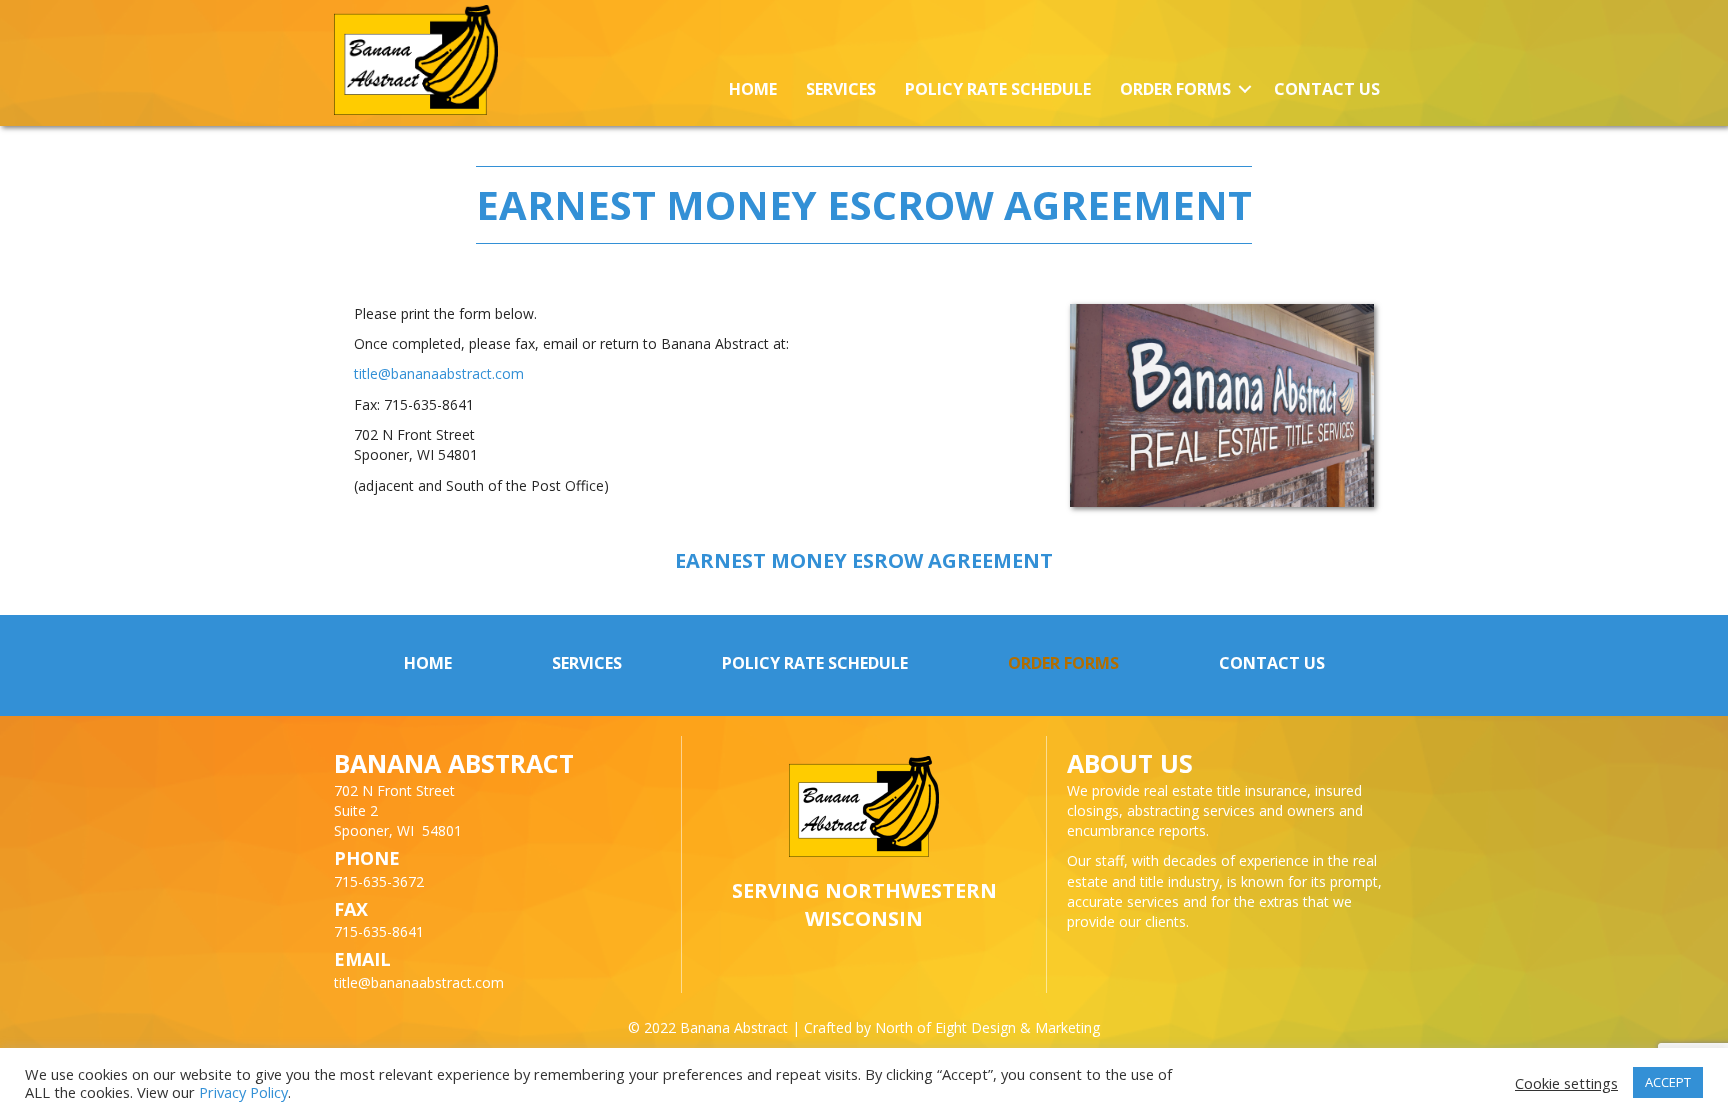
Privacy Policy (243, 1092)
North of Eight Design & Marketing (987, 1027)
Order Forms (1175, 89)
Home (753, 89)
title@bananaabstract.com (439, 373)
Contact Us (1327, 89)
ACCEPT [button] (1668, 1082)
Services (841, 89)
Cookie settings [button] (1566, 1083)
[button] (1245, 89)
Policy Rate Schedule (998, 89)
